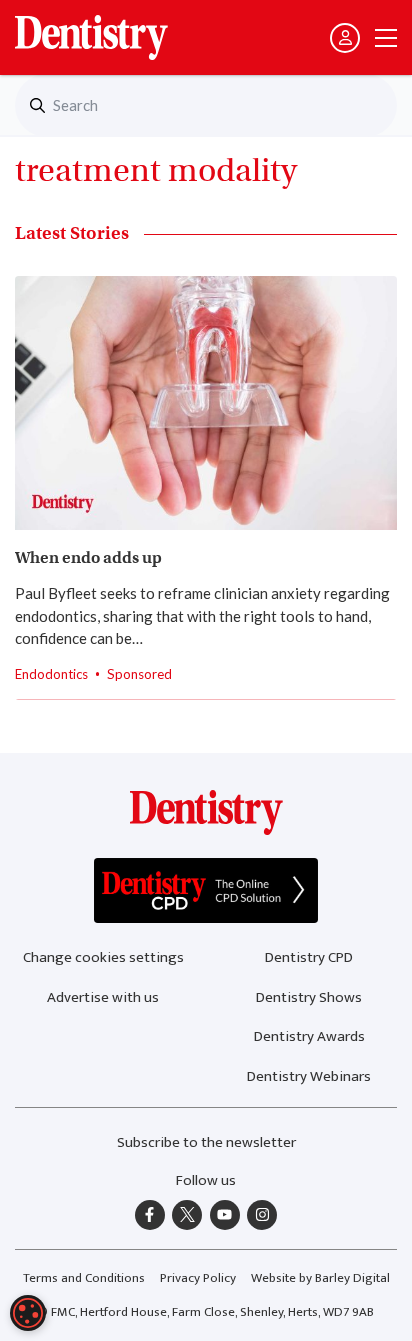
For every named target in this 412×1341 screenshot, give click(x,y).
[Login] (345, 38)
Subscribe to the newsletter (206, 1142)
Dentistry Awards (309, 1036)
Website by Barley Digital (320, 1278)
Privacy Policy (198, 1278)
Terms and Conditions (84, 1278)
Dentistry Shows (309, 997)
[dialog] (28, 1313)
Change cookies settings (103, 957)
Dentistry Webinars (309, 1076)
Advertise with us (103, 997)
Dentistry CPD (309, 957)
